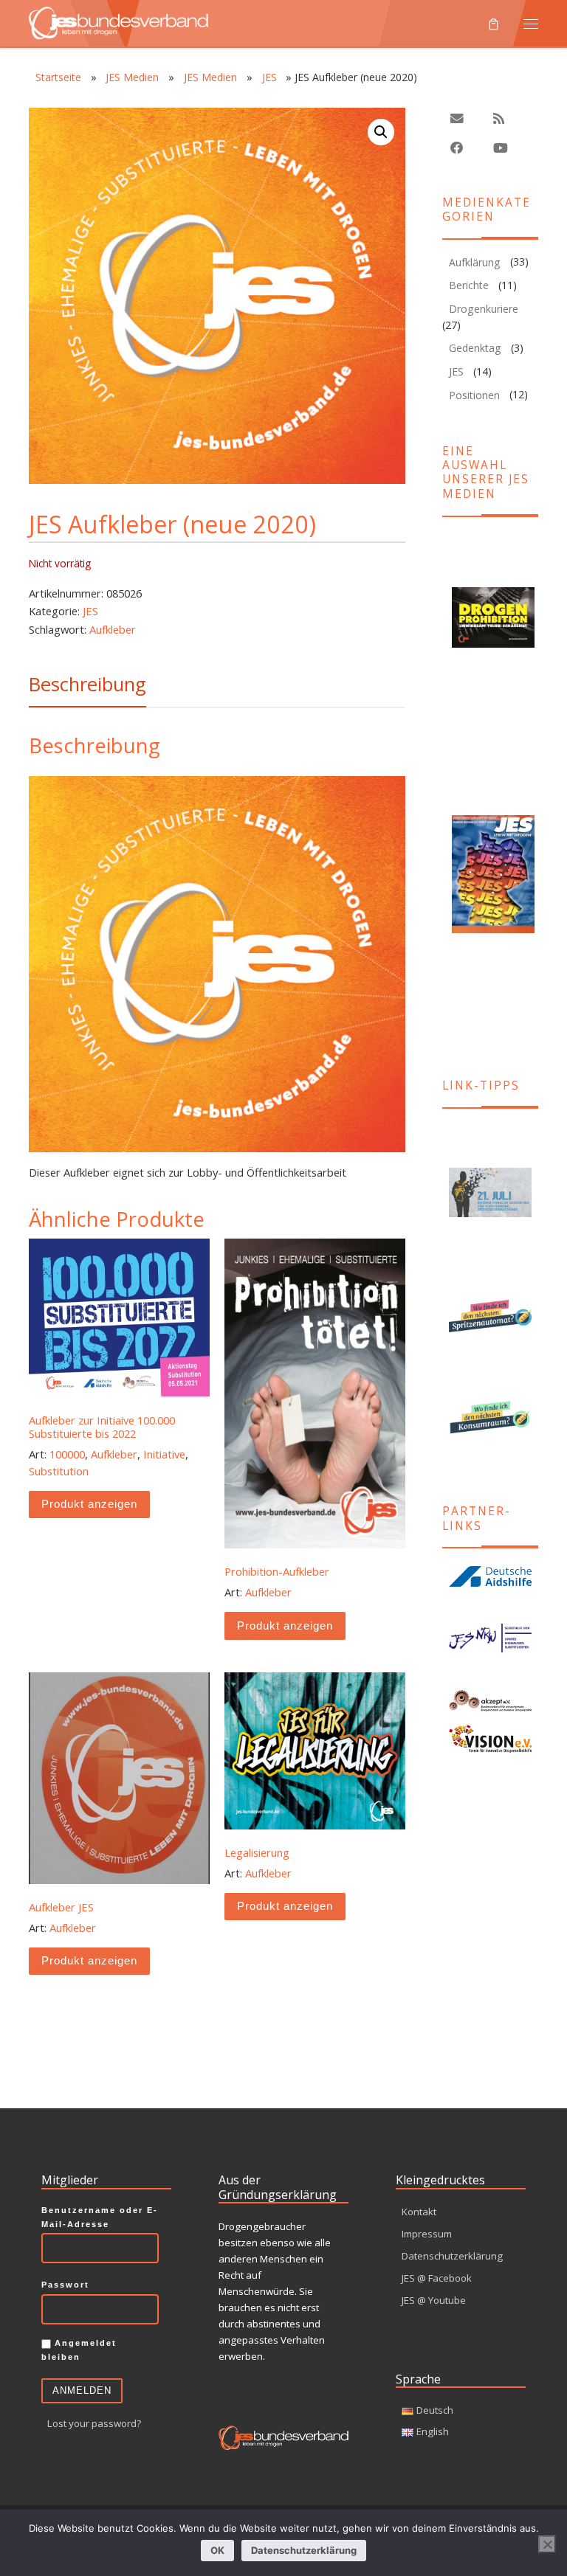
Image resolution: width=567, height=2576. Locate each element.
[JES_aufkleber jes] (217, 966)
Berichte (469, 285)
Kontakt (419, 2212)
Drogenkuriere (484, 309)
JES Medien (132, 77)
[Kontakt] (457, 119)
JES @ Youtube (434, 2300)
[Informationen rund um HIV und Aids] (490, 1576)
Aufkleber (113, 629)
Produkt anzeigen (89, 1504)
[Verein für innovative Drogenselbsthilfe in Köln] (490, 1738)
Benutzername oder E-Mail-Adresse (100, 2217)
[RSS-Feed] (499, 119)
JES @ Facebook (437, 2278)
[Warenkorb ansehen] (494, 24)
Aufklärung (475, 262)
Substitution (59, 1471)
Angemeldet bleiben (79, 2350)
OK (217, 2550)
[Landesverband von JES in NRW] (490, 1638)
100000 (67, 1454)
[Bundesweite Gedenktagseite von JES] (490, 1192)
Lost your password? (94, 2423)
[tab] (87, 684)
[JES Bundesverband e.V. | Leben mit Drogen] (118, 21)
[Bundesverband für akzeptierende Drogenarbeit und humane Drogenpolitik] (490, 1701)
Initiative (164, 1454)
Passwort (65, 2285)
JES (269, 77)
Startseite (58, 77)
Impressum (427, 2234)
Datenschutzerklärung (452, 2256)
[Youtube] (501, 149)
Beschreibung (87, 684)
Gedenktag (475, 348)
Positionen (474, 395)
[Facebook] (457, 149)
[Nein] (547, 2544)
